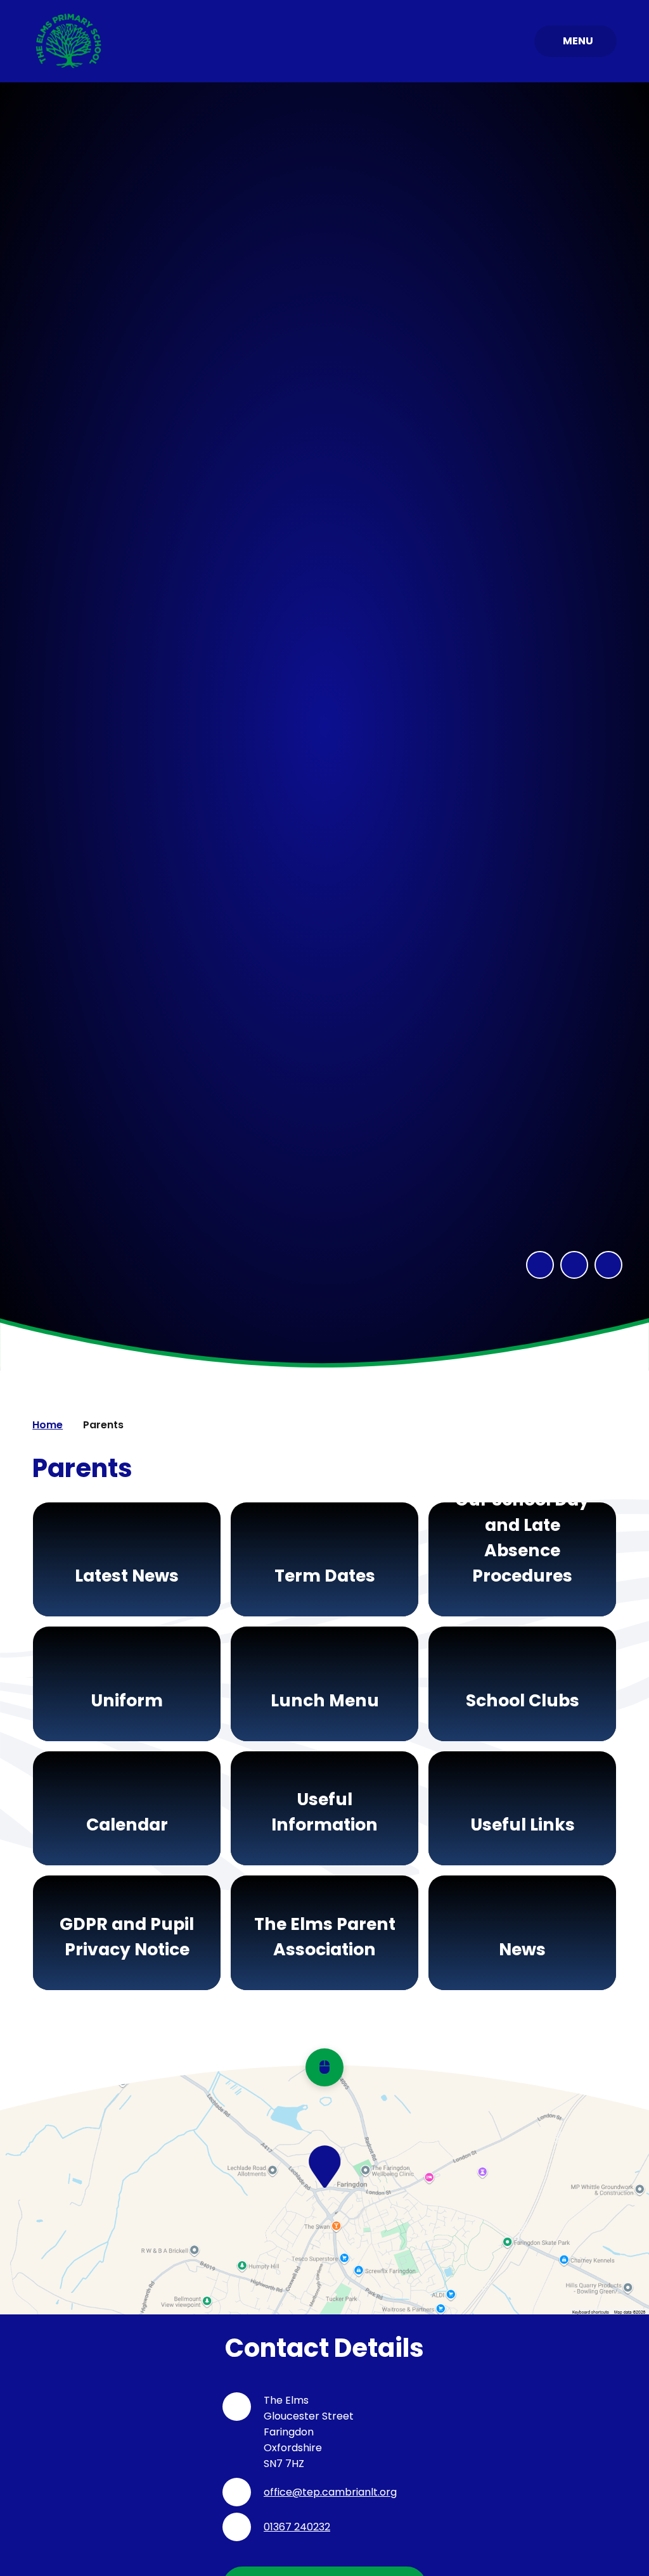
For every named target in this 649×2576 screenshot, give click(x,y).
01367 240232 (297, 2527)
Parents (103, 1425)
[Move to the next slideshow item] (574, 1265)
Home (48, 1425)
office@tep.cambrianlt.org (330, 2492)
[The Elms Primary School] (69, 41)
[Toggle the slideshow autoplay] (608, 1265)
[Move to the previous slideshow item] (540, 1265)
